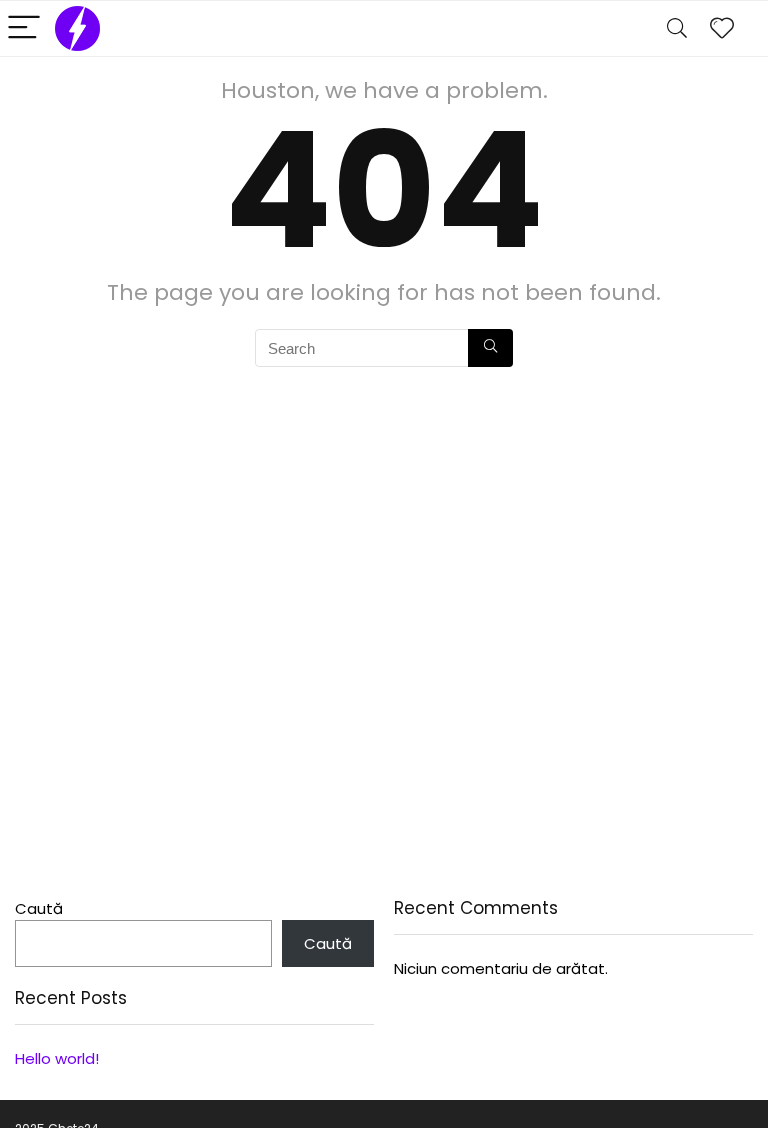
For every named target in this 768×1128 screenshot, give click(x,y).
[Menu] (24, 28)
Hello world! (57, 1058)
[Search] (677, 28)
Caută (39, 908)
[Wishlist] (722, 28)
